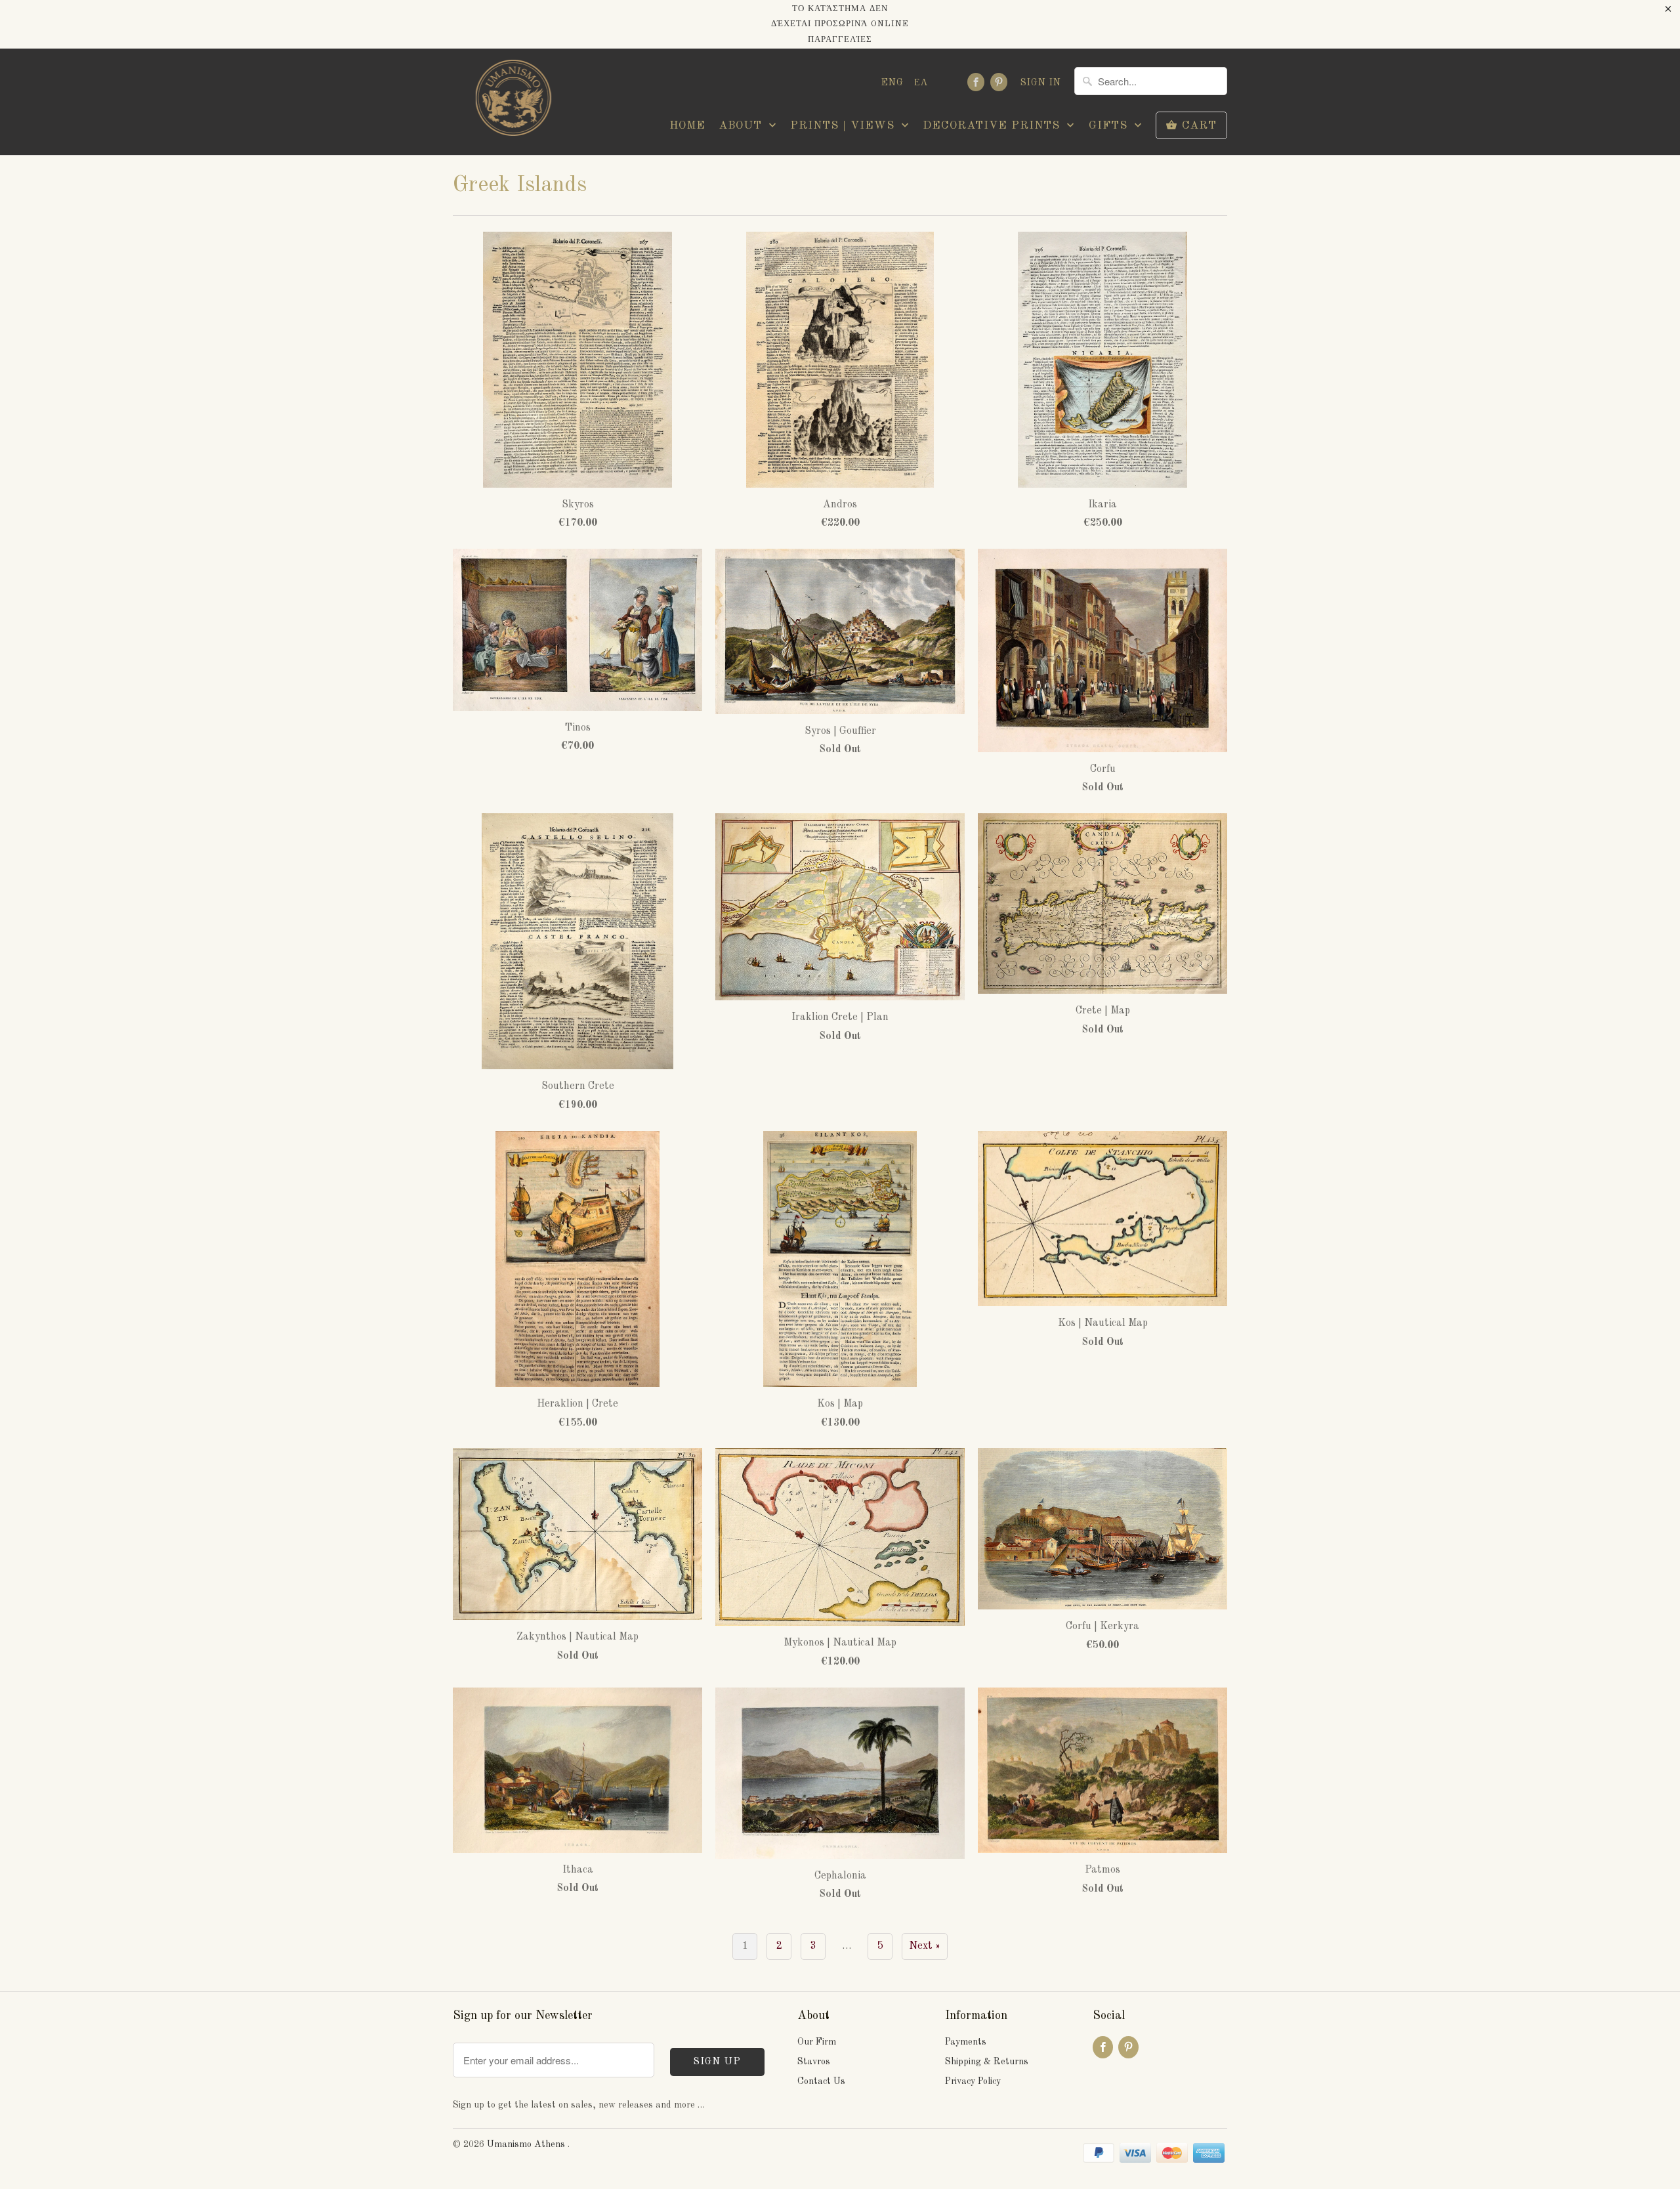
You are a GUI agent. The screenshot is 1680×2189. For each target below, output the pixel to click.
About (742, 126)
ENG (892, 83)
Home (687, 126)
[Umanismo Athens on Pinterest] (999, 82)
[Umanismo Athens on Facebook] (976, 82)
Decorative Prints (993, 126)
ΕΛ (921, 83)
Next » (925, 1946)
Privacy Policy (973, 2081)
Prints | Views (844, 126)
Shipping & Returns (987, 2062)
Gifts (1110, 126)
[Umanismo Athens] (512, 101)
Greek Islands (520, 185)
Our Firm (817, 2042)
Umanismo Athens (527, 2144)
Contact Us (821, 2081)
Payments (966, 2042)
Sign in (1041, 83)
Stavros (814, 2062)
